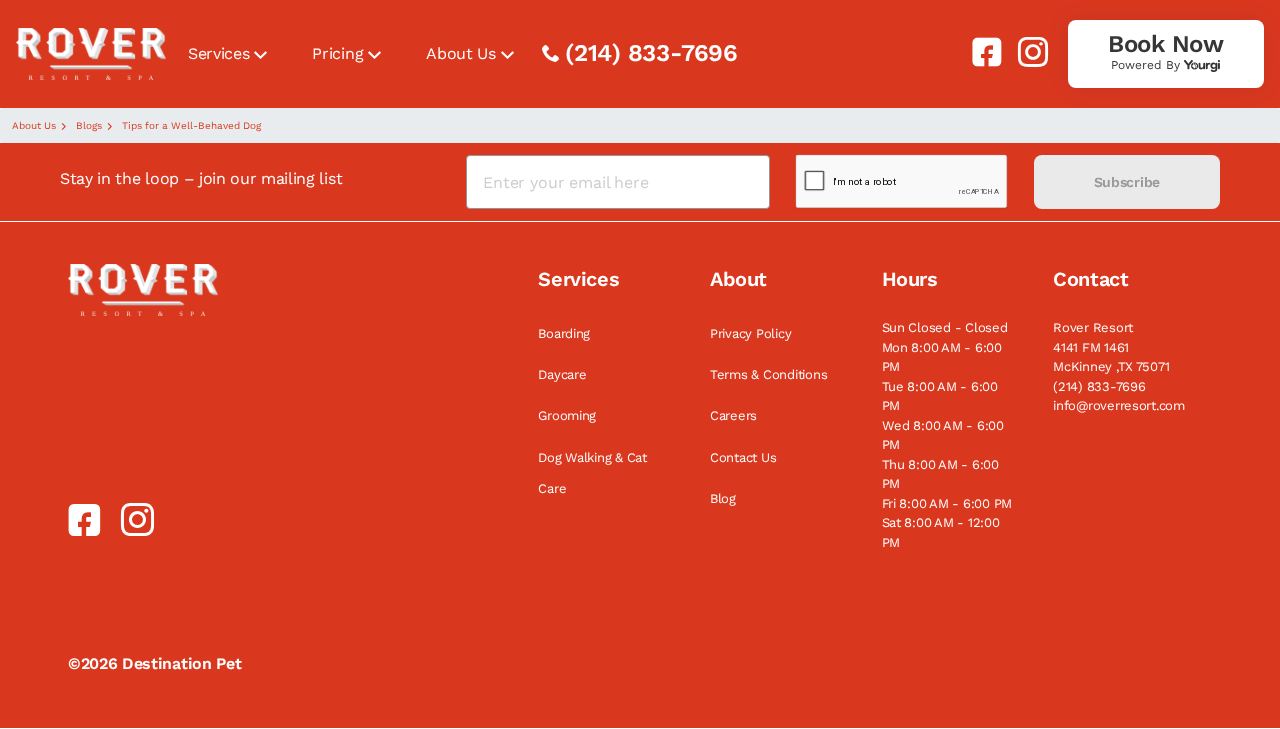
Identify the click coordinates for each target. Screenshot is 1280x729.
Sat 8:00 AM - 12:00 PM (941, 532)
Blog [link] (723, 498)
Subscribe (1127, 182)
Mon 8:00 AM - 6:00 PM (942, 357)
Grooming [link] (567, 415)
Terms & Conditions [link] (768, 374)
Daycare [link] (562, 374)
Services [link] (218, 53)
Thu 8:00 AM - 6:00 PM (940, 474)
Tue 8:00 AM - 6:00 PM (940, 396)
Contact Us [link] (743, 457)
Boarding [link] (564, 333)
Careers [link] (733, 415)
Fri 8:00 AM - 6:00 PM (947, 503)
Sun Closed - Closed (945, 327)
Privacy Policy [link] (750, 333)
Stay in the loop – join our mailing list (201, 178)
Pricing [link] (337, 53)
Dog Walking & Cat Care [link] (592, 473)
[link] (979, 52)
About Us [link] (460, 53)
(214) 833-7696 (651, 53)
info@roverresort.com (1119, 405)
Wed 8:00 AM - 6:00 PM (943, 435)
